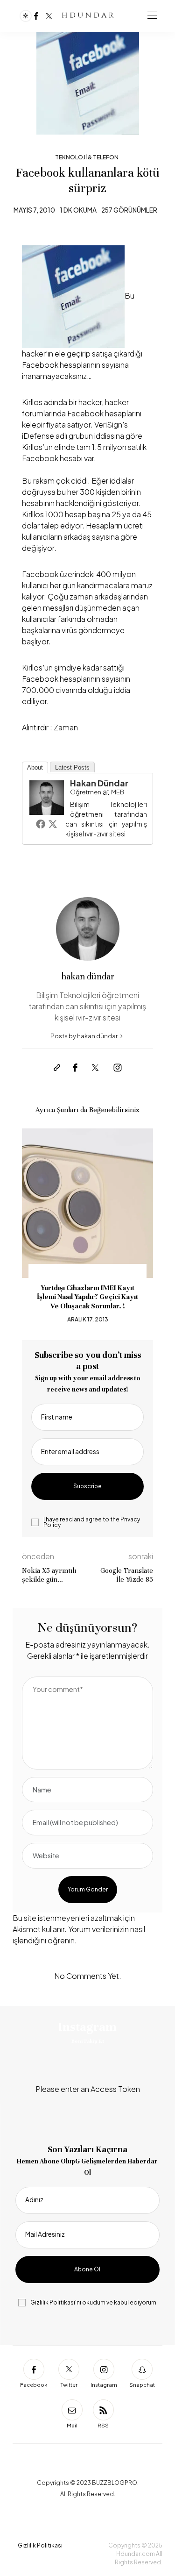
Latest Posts (72, 767)
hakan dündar (99, 783)
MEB (118, 792)
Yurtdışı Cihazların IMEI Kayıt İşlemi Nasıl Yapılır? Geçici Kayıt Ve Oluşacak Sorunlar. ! (87, 1297)
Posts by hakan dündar (84, 1036)
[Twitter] (49, 16)
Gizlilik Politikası (53, 2302)
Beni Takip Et (88, 2041)
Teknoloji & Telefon (87, 157)
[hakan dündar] (47, 796)
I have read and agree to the (92, 1522)
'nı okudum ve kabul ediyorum (93, 2303)
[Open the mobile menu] (152, 16)
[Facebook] (36, 16)
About (35, 767)
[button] (36, 1227)
